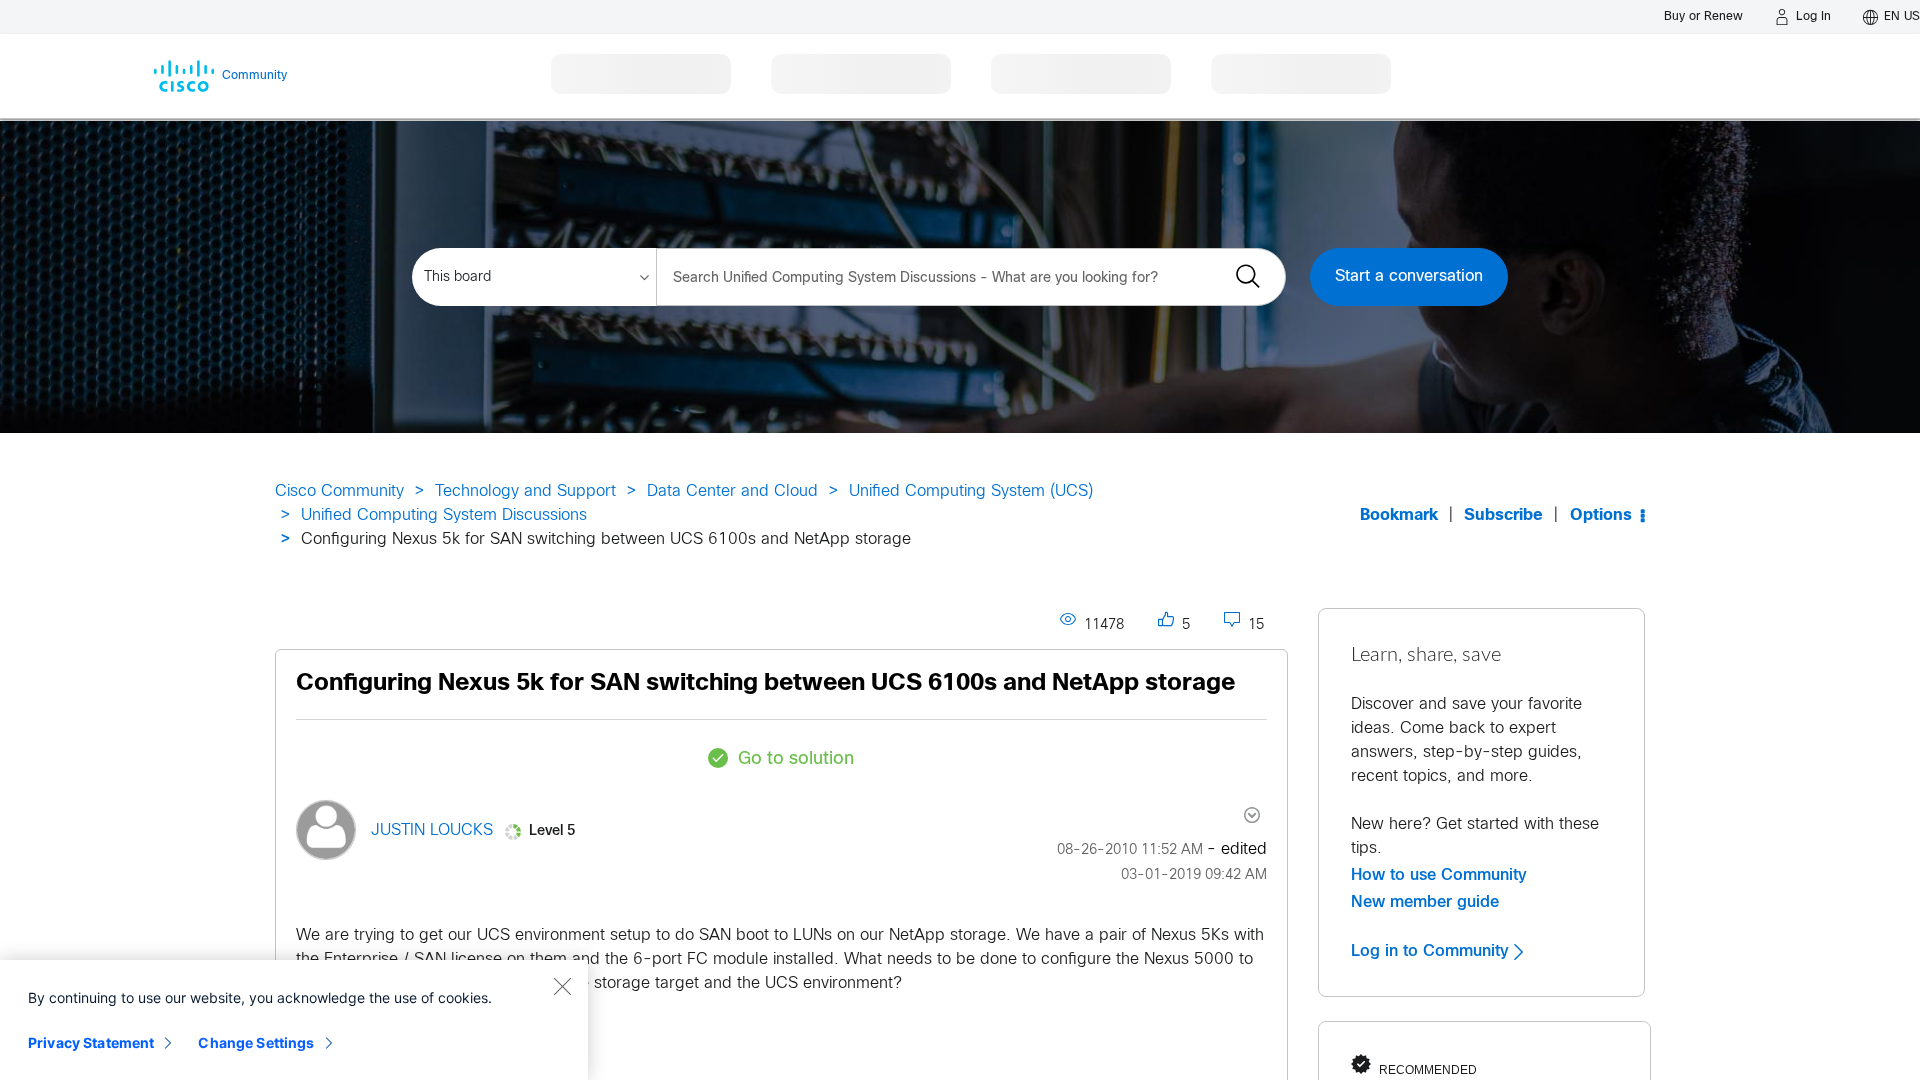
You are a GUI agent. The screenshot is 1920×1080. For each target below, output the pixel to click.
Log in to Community (1432, 951)
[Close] (562, 986)
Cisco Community (339, 491)
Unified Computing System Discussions (444, 515)
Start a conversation (1409, 276)
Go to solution (796, 759)
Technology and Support (525, 491)
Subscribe (1503, 515)
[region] (294, 1020)
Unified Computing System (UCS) (971, 491)
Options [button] (1601, 515)
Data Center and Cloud (732, 491)
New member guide (1425, 902)
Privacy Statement (91, 1042)
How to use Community (1439, 875)
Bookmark (1399, 515)
